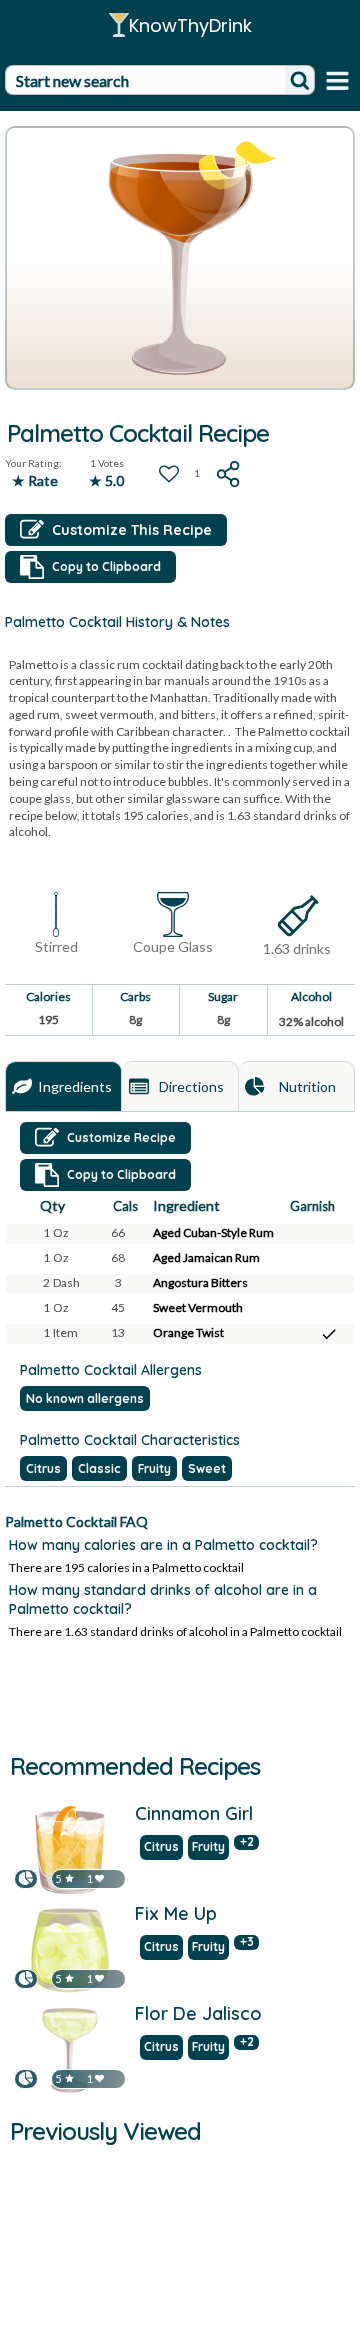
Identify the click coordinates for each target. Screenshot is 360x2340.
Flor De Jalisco (198, 2015)
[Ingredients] (22, 1087)
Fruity (154, 1468)
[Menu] (337, 80)
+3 (247, 1942)
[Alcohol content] (297, 916)
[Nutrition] (255, 1087)
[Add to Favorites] (169, 474)
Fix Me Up (176, 1915)
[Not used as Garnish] (329, 1234)
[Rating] (69, 1878)
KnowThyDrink (190, 25)
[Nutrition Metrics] (26, 1878)
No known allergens (85, 1398)
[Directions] (139, 1087)
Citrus (43, 1468)
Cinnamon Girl (194, 1815)
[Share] (229, 474)
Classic (99, 1468)
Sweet (207, 1468)
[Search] (300, 80)
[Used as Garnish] (329, 1334)
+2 (247, 1842)
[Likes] (99, 1878)
